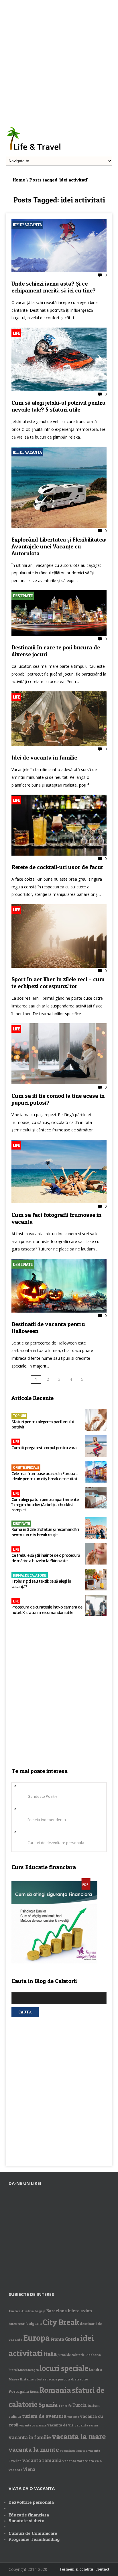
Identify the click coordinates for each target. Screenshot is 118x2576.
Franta (57, 2339)
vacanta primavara (74, 2451)
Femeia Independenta (47, 1820)
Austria (27, 2311)
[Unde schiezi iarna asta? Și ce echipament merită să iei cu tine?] (59, 271)
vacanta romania (42, 2460)
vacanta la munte (34, 2449)
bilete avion (80, 2311)
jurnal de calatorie (71, 2355)
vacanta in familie (30, 2437)
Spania (48, 2405)
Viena (29, 2469)
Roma (34, 2392)
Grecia (72, 2339)
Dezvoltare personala (31, 2502)
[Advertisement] (59, 59)
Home (19, 180)
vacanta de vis (60, 2425)
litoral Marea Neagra (24, 2370)
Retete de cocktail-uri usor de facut (57, 867)
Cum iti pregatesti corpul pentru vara (44, 1448)
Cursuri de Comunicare (33, 2533)
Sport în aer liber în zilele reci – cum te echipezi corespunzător (58, 983)
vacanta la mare (79, 2436)
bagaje (40, 2311)
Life (16, 333)
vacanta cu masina (33, 2425)
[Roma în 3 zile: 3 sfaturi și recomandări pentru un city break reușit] (96, 1528)
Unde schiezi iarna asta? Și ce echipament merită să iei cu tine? (54, 287)
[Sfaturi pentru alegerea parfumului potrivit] (96, 1421)
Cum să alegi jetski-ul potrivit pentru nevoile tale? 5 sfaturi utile (59, 406)
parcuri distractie (73, 2379)
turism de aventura (44, 2416)
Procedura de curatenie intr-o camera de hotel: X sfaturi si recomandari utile (47, 1610)
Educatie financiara (29, 2515)
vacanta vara (73, 2461)
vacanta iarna (86, 2425)
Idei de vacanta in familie (44, 758)
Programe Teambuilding (34, 2539)
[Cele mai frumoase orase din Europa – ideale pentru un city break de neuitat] (96, 1472)
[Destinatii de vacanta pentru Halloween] (59, 1311)
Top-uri (19, 1416)
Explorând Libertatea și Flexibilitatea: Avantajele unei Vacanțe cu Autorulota (59, 546)
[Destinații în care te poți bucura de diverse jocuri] (59, 634)
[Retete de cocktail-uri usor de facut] (59, 854)
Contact (102, 2569)
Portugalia (19, 2391)
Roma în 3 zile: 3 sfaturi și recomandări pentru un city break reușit (45, 1532)
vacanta (73, 2417)
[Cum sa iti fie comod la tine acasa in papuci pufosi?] (59, 1083)
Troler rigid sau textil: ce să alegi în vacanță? (41, 1584)
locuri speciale (64, 2368)
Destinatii (23, 596)
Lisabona (93, 2355)
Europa (37, 2338)
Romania (55, 2390)
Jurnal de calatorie (30, 1575)
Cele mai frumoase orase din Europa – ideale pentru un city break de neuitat (45, 1476)
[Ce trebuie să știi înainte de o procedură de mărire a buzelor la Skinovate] (96, 1554)
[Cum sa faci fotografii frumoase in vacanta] (59, 1202)
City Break (61, 2322)
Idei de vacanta (27, 225)
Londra (96, 2370)
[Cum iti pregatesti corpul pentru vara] (96, 1446)
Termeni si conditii (76, 2569)
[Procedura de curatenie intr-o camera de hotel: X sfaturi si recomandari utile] (96, 1606)
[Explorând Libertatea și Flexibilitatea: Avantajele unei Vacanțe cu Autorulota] (59, 526)
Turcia (80, 2405)
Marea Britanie (21, 2379)
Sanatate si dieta (26, 2520)
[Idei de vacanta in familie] (59, 745)
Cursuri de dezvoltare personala (56, 1843)
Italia (50, 2354)
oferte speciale (46, 2379)
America (14, 2311)
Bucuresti (17, 2324)
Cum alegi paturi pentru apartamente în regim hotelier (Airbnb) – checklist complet (45, 1505)
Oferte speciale (26, 1467)
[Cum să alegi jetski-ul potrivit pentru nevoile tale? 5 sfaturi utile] (59, 390)
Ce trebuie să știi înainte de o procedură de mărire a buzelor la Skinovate (46, 1558)
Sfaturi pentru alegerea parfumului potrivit (43, 1424)
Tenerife (65, 2406)
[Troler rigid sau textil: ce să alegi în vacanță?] (96, 1580)
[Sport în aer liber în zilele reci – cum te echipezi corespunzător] (59, 966)
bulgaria (34, 2323)
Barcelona (57, 2311)
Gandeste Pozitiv (42, 1796)
